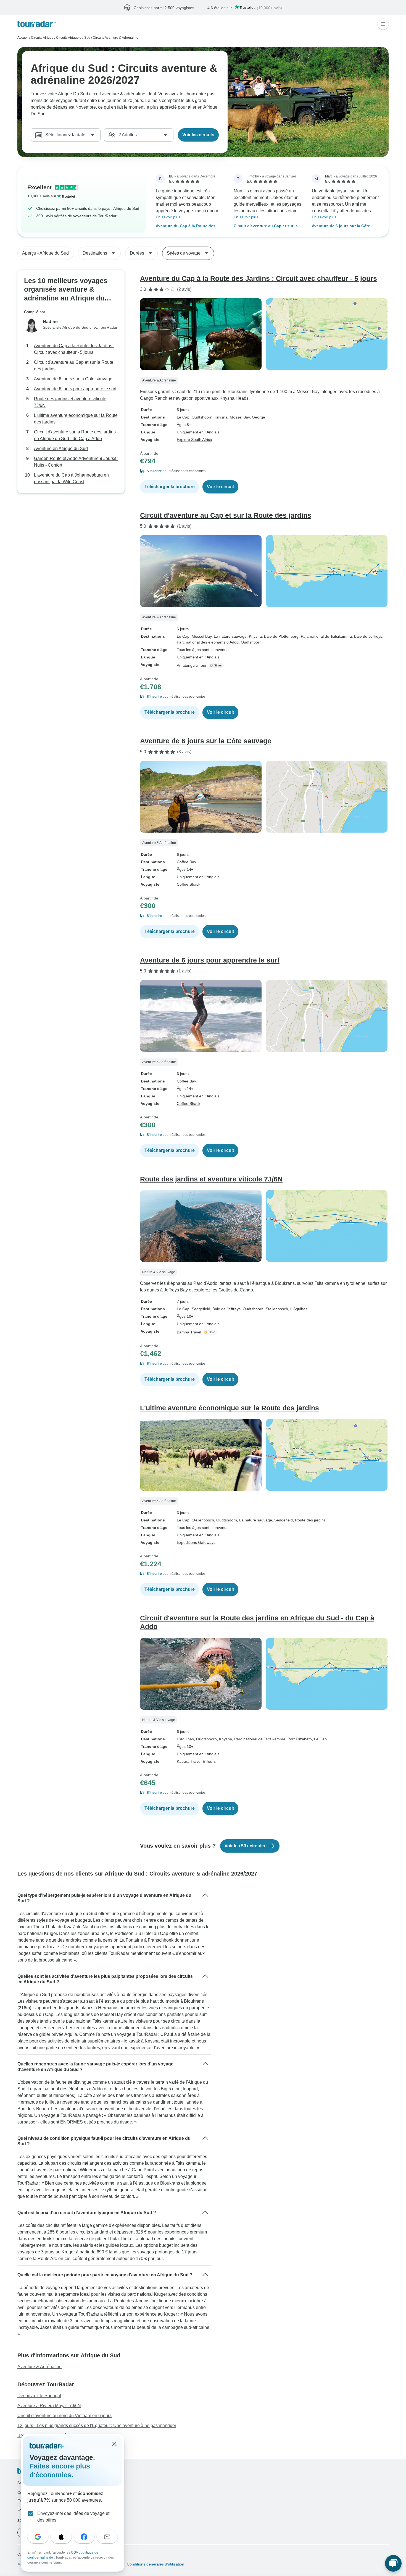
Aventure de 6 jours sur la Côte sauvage (341, 227)
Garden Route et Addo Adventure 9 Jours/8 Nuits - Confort (76, 462)
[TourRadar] (37, 24)
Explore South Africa (194, 440)
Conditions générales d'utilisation (155, 2564)
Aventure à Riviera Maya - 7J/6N (49, 2406)
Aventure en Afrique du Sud (61, 449)
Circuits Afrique (42, 38)
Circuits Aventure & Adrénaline (116, 38)
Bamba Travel (189, 1332)
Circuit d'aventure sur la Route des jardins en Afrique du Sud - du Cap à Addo (75, 436)
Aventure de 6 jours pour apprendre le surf (75, 389)
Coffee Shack (188, 885)
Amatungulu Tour (192, 666)
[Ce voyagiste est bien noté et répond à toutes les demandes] (217, 666)
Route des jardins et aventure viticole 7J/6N (70, 402)
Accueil (23, 38)
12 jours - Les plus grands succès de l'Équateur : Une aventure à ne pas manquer (97, 2426)
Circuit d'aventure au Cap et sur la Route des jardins (266, 227)
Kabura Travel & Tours (196, 1762)
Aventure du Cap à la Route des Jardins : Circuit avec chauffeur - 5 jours (188, 227)
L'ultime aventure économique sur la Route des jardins (76, 419)
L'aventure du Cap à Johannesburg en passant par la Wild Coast (71, 479)
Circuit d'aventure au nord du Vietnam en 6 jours (64, 2416)
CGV (75, 2553)
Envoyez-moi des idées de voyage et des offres (73, 2517)
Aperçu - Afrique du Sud (45, 253)
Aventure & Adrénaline (39, 2367)
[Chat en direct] (393, 2563)
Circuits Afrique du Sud (73, 38)
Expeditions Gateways (196, 1543)
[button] (264, 471)
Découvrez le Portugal (39, 2396)
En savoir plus (168, 217)
